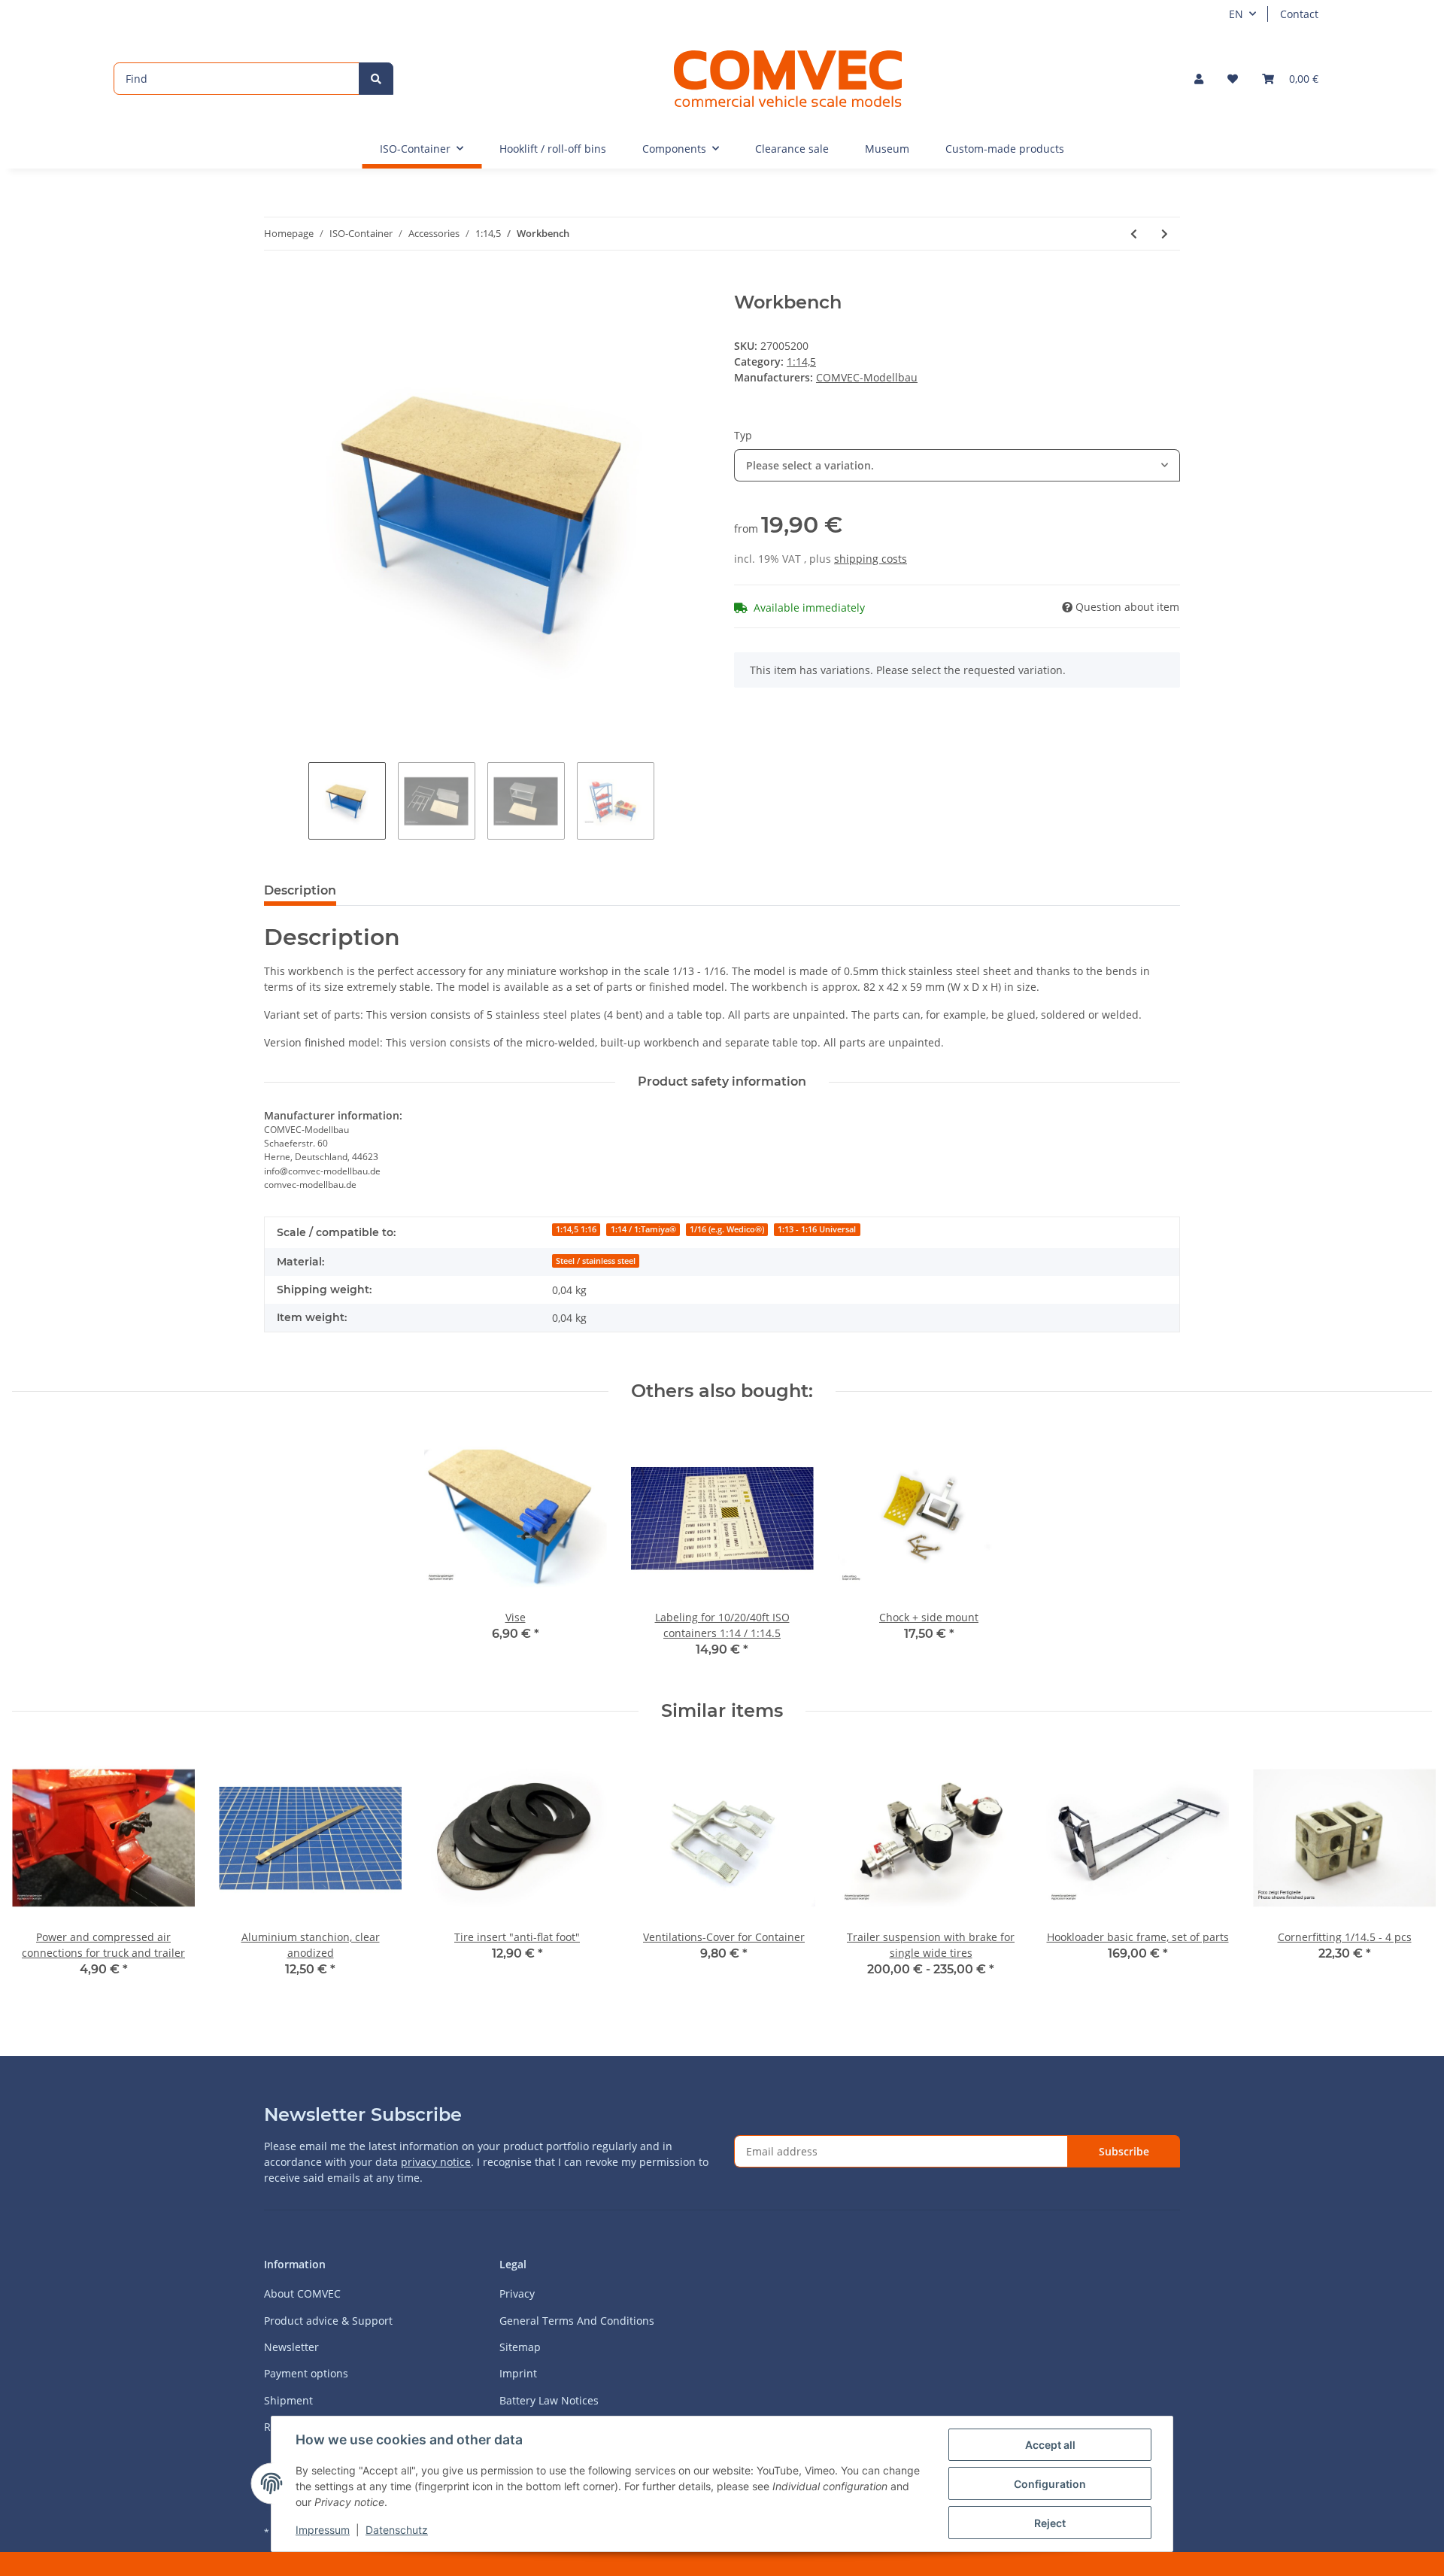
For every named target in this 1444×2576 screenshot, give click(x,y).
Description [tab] (300, 890)
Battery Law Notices (549, 2400)
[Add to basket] (276, 284)
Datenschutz (397, 2530)
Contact (1299, 14)
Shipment (288, 2400)
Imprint (518, 2373)
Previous (37, 1871)
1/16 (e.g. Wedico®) (727, 1229)
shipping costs (871, 559)
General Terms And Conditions (577, 2321)
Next (1408, 1871)
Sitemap (520, 2347)
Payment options (306, 2373)
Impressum (323, 2530)
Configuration (1050, 2484)
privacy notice (436, 2162)
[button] (1199, 79)
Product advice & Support (328, 2321)
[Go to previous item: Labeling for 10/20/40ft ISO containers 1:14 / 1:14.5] (1134, 234)
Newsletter (291, 2347)
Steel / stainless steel (596, 1261)
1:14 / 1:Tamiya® (643, 1229)
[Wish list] (1233, 79)
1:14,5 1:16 (576, 1229)
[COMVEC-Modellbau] (788, 78)
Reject (1050, 2523)
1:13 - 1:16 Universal (817, 1229)
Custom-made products (1005, 149)
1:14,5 (801, 361)
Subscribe (1124, 2151)
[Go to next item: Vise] (1165, 234)
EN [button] (1236, 14)
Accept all (1050, 2445)
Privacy (517, 2293)
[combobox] (957, 465)
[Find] (376, 79)
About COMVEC (302, 2293)
